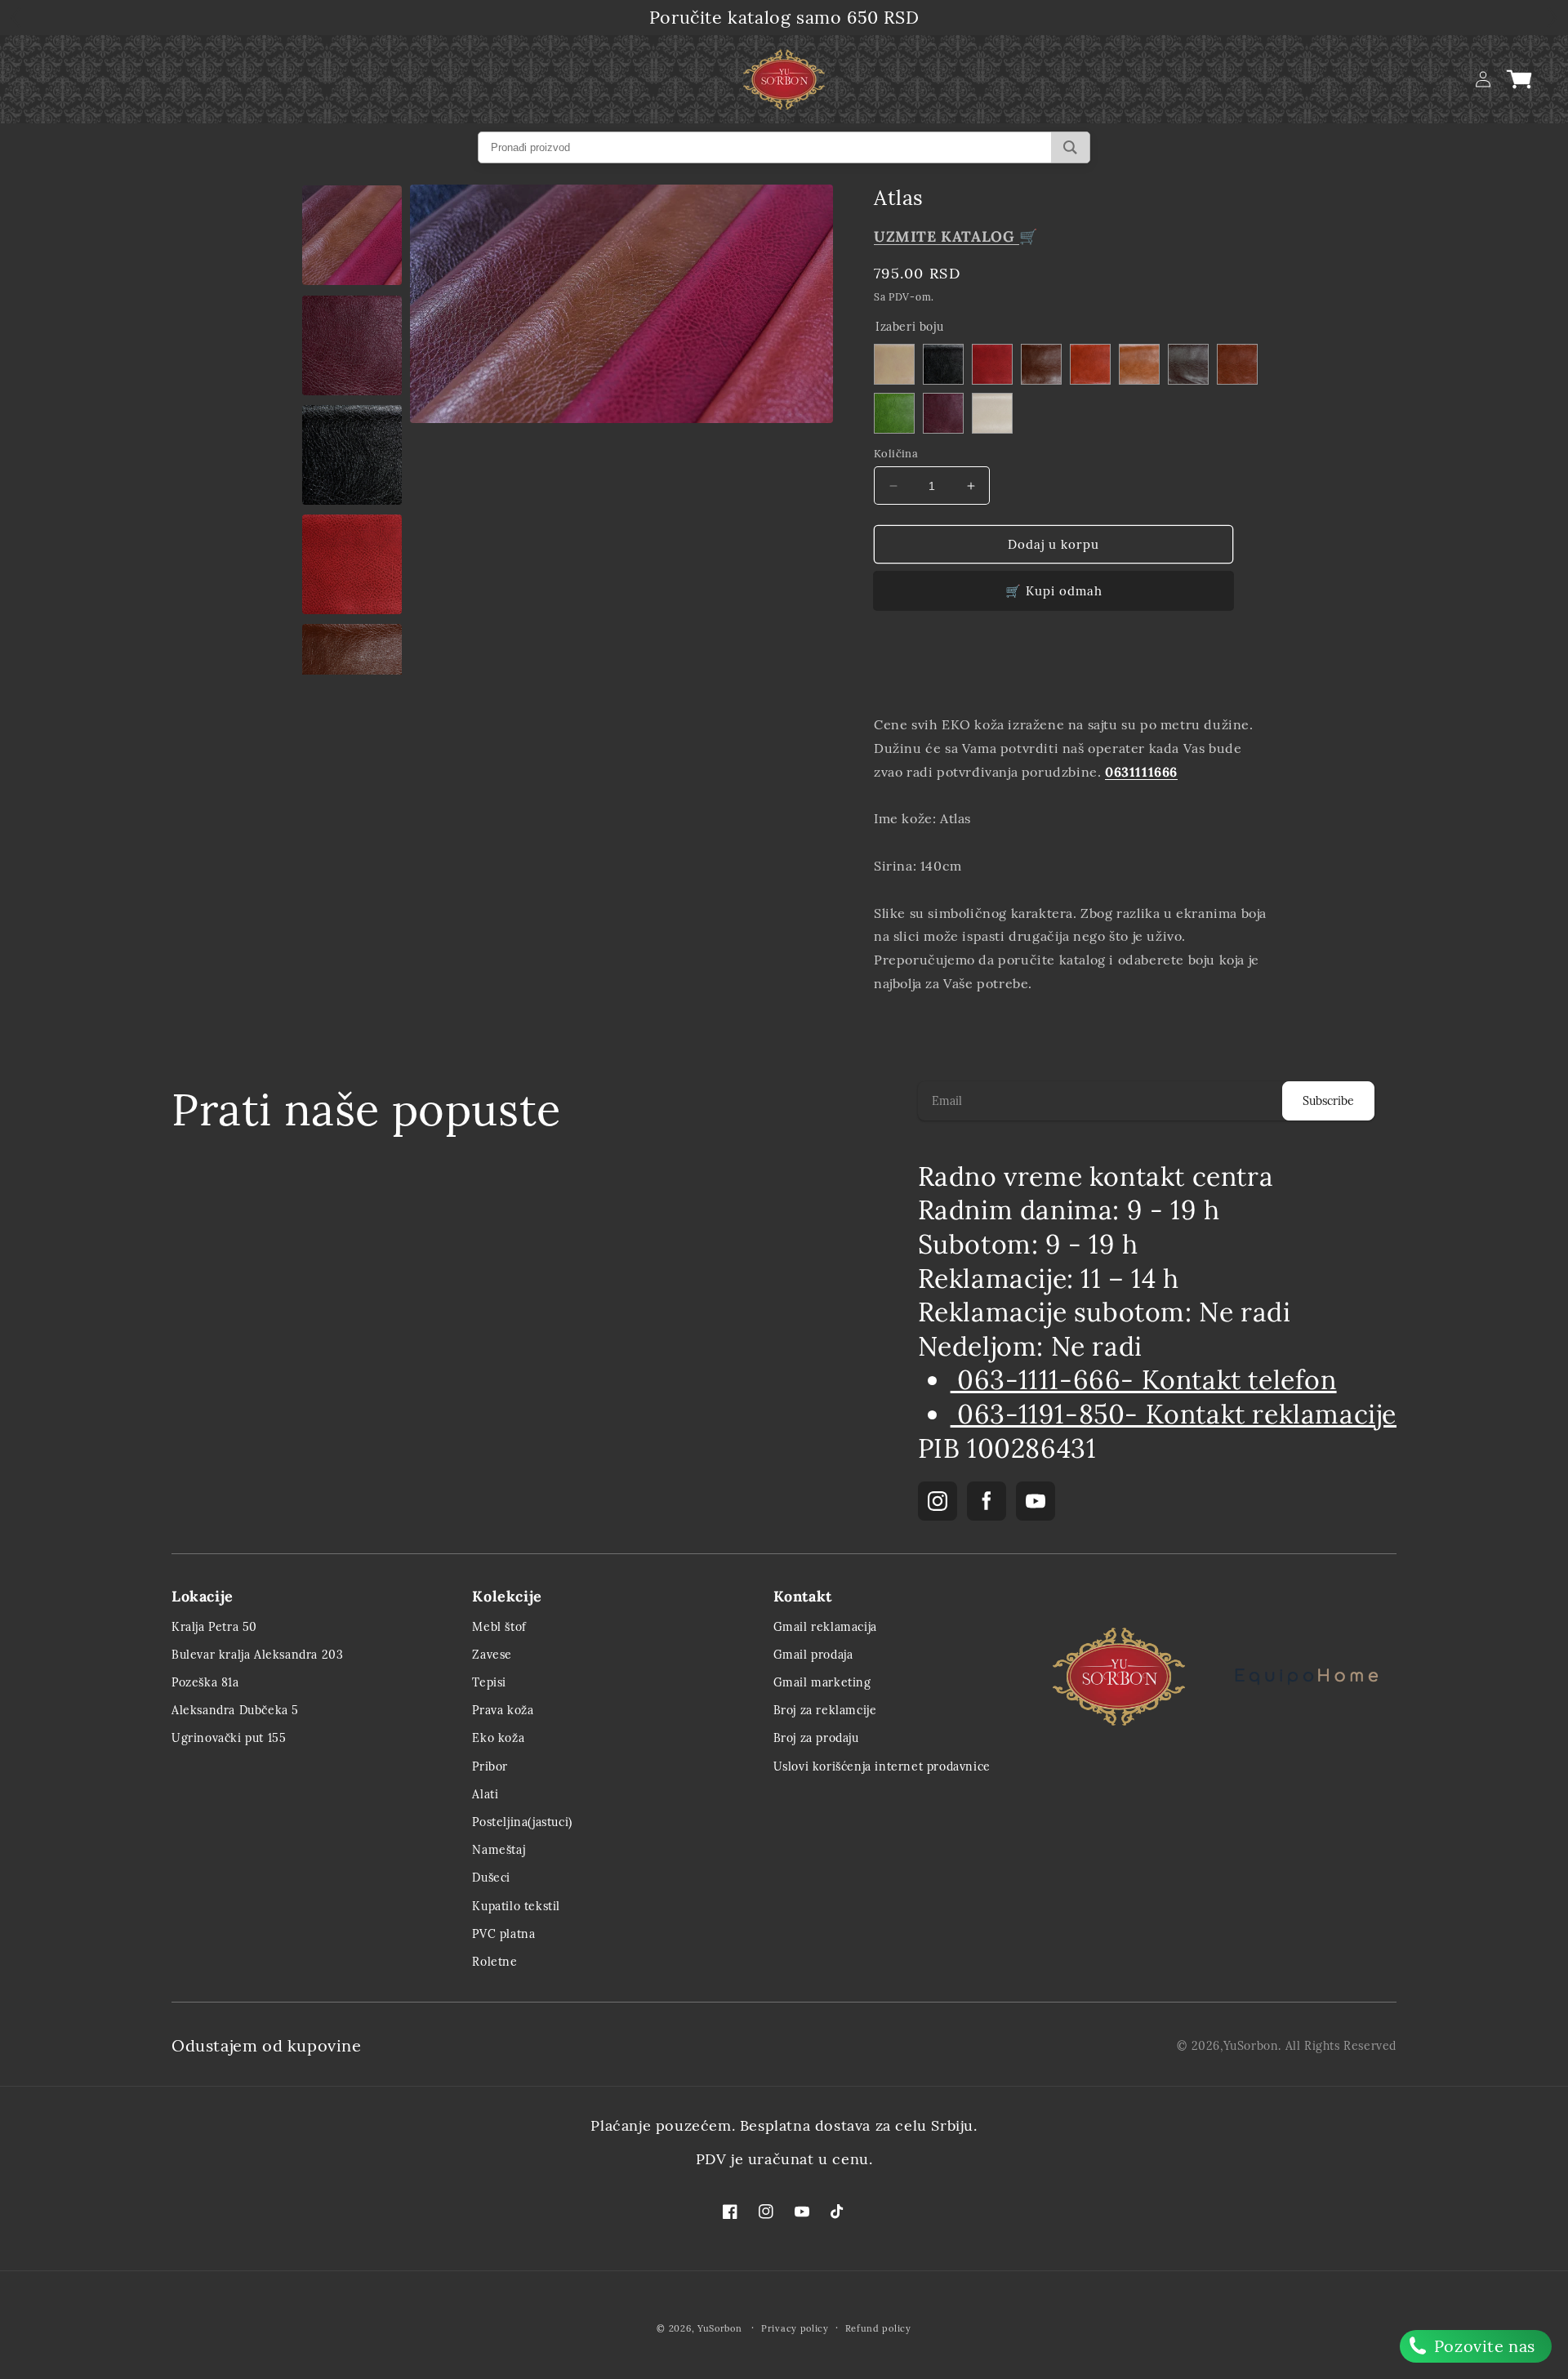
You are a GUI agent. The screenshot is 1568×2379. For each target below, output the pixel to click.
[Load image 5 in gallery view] (352, 564)
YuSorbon (1251, 2046)
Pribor (490, 1766)
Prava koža (503, 1710)
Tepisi (489, 1682)
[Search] (1070, 147)
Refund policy (878, 2328)
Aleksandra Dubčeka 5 (235, 1710)
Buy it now (1053, 591)
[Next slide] (1254, 670)
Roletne (494, 1962)
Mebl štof (499, 1627)
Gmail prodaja (813, 1655)
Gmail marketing (822, 1682)
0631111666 (1141, 772)
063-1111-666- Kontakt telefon (1144, 1380)
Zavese (492, 1655)
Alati (485, 1794)
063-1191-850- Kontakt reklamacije (1174, 1414)
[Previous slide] (891, 670)
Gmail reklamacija (825, 1627)
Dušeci (491, 1878)
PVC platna (503, 1934)
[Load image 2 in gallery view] (352, 235)
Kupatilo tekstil (516, 1906)
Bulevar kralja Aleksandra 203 (257, 1655)
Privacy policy (795, 2328)
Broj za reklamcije (825, 1710)
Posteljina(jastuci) (522, 1822)
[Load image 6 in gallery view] (352, 674)
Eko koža (498, 1738)
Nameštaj (499, 1850)
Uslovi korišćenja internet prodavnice (882, 1766)
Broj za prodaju (816, 1738)
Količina (896, 454)
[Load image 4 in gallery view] (352, 455)
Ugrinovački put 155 (229, 1738)
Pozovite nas (1482, 2346)
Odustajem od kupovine (267, 2045)
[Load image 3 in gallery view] (352, 345)
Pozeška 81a (205, 1682)
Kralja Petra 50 (214, 1627)
